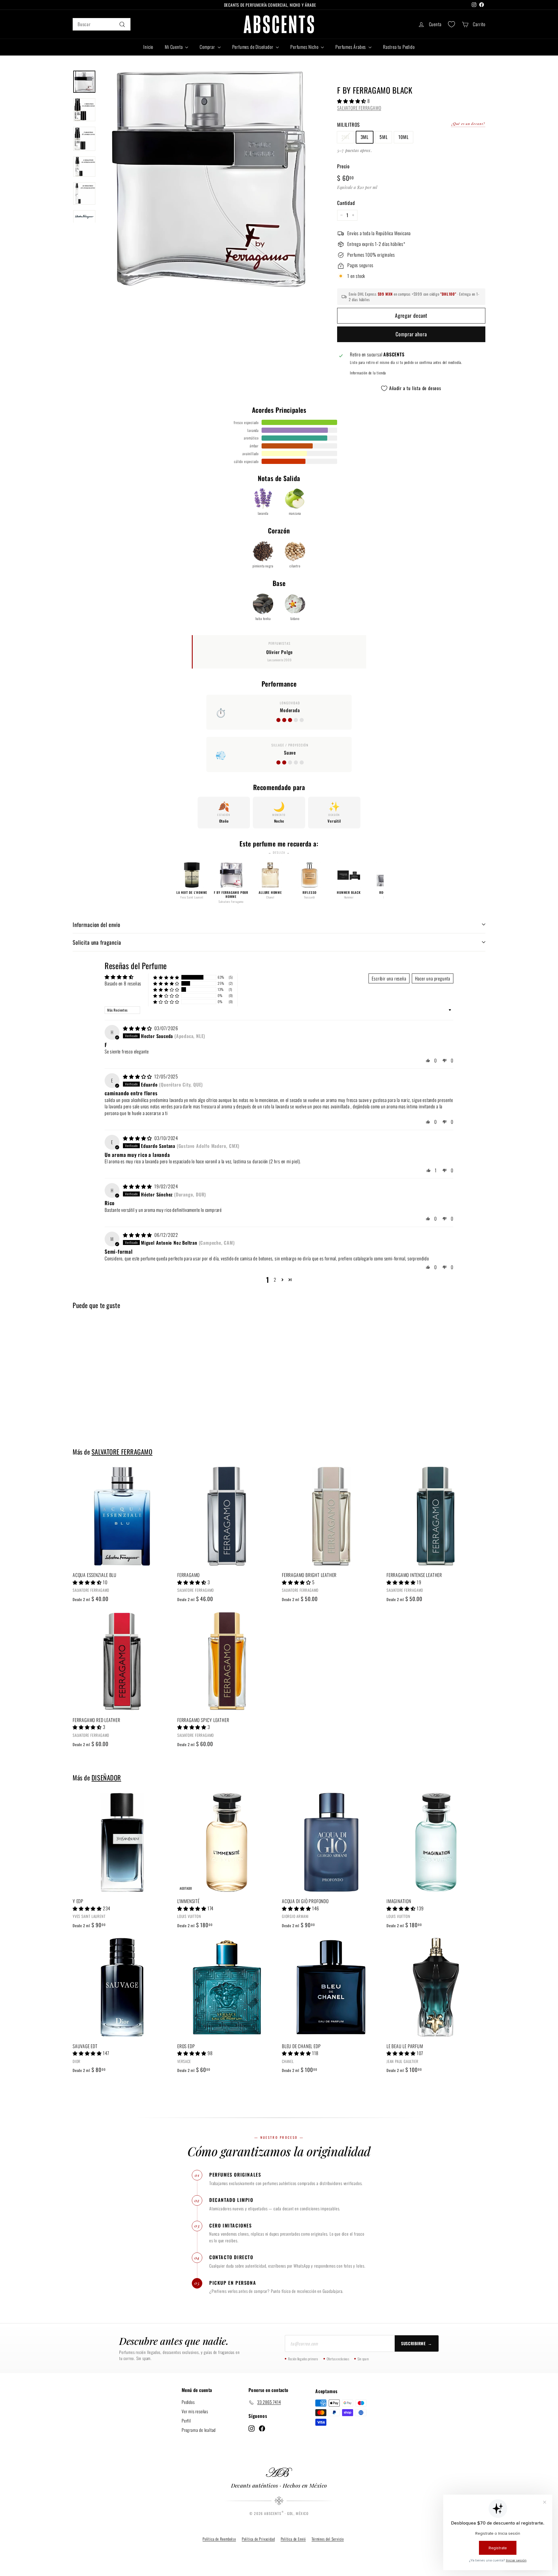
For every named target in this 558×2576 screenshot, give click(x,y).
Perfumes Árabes (351, 47)
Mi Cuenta (174, 47)
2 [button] (275, 1280)
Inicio (148, 47)
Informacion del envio (96, 924)
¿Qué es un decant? (468, 124)
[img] (138, 1028)
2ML (345, 137)
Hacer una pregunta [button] (433, 978)
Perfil (186, 2420)
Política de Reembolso (219, 2539)
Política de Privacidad (258, 2539)
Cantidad (346, 203)
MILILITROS (348, 125)
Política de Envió (293, 2539)
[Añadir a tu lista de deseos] (169, 1495)
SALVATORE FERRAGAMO (359, 108)
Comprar (208, 47)
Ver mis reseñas (195, 2411)
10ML (403, 137)
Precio (343, 166)
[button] (352, 101)
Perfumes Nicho (305, 47)
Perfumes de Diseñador (253, 47)
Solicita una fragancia (97, 942)
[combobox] (102, 24)
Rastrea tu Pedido (399, 47)
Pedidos (188, 2402)
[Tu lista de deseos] (451, 24)
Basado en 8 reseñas (123, 983)
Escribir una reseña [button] (389, 978)
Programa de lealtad (199, 2430)
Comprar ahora (411, 334)
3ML (365, 137)
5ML (383, 137)
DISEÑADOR (106, 1777)
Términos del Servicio (328, 2539)
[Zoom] (209, 179)
